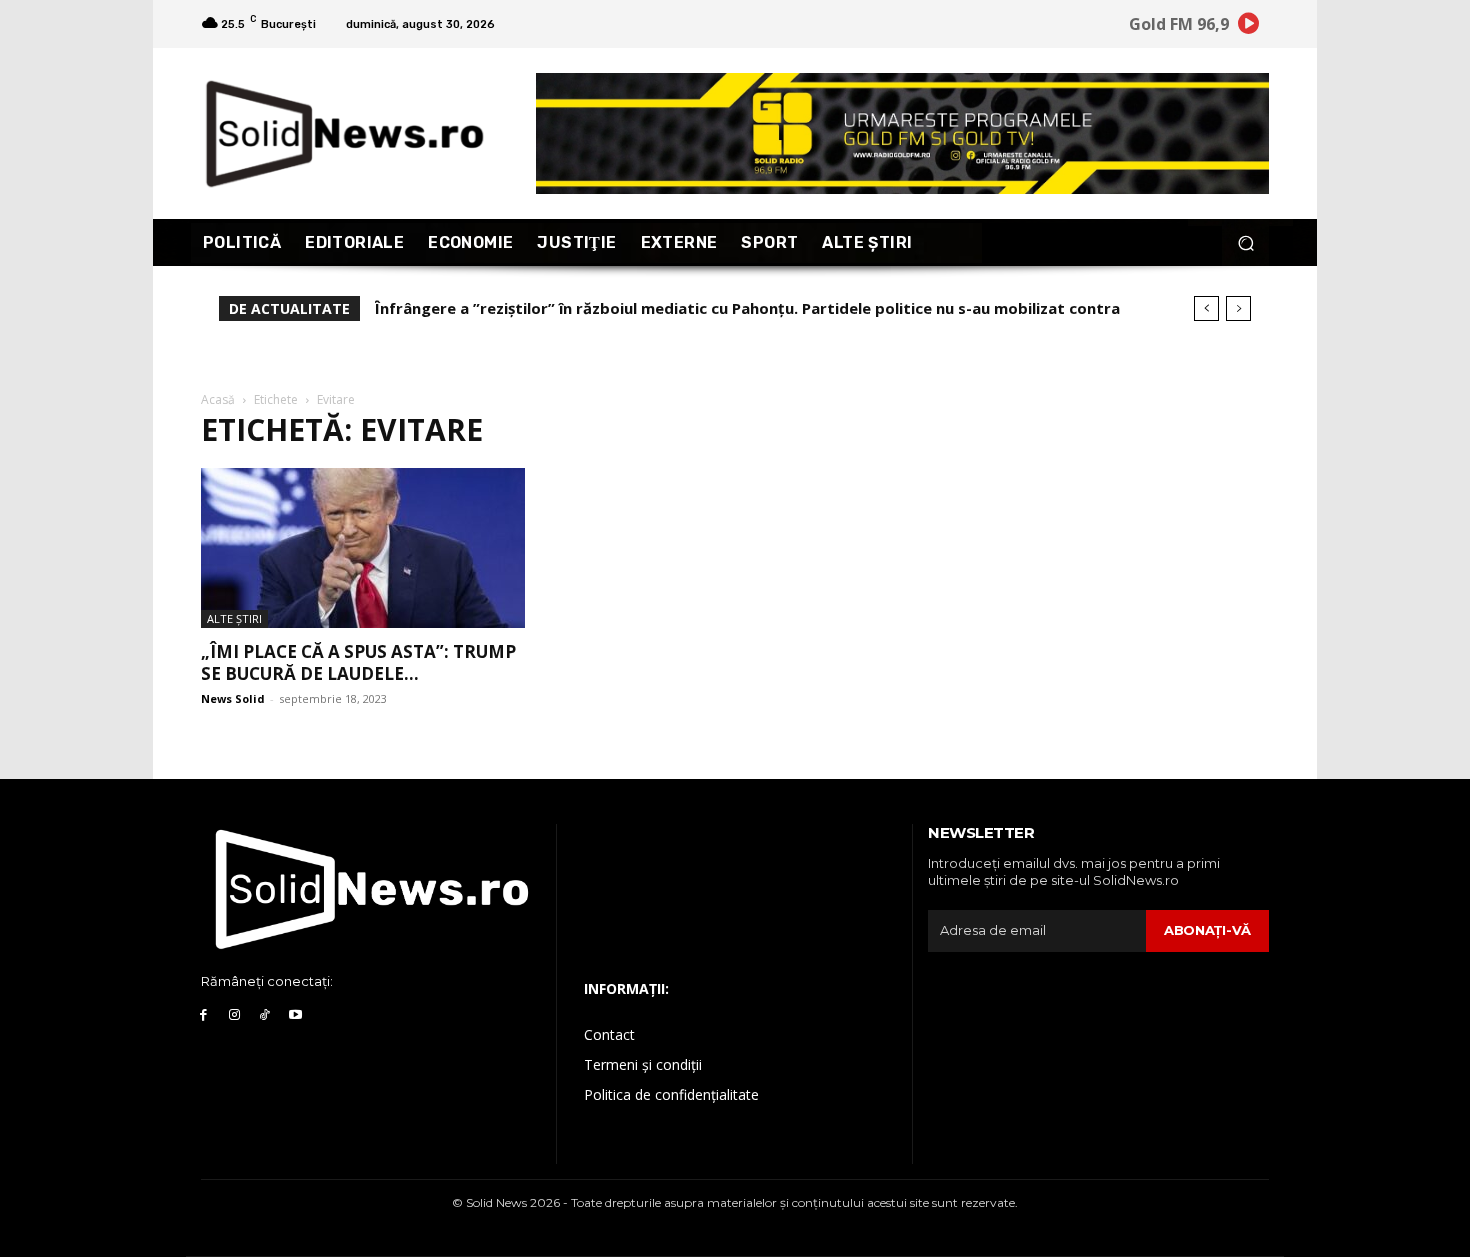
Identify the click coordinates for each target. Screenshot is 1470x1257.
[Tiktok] (265, 1015)
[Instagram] (234, 1015)
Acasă (218, 399)
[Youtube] (295, 1015)
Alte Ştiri (234, 618)
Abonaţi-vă (1207, 930)
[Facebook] (203, 1015)
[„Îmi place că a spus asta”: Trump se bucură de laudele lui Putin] (363, 548)
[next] (1238, 308)
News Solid (233, 698)
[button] (1245, 242)
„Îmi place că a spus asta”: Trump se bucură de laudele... (358, 662)
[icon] (1249, 26)
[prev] (1206, 308)
